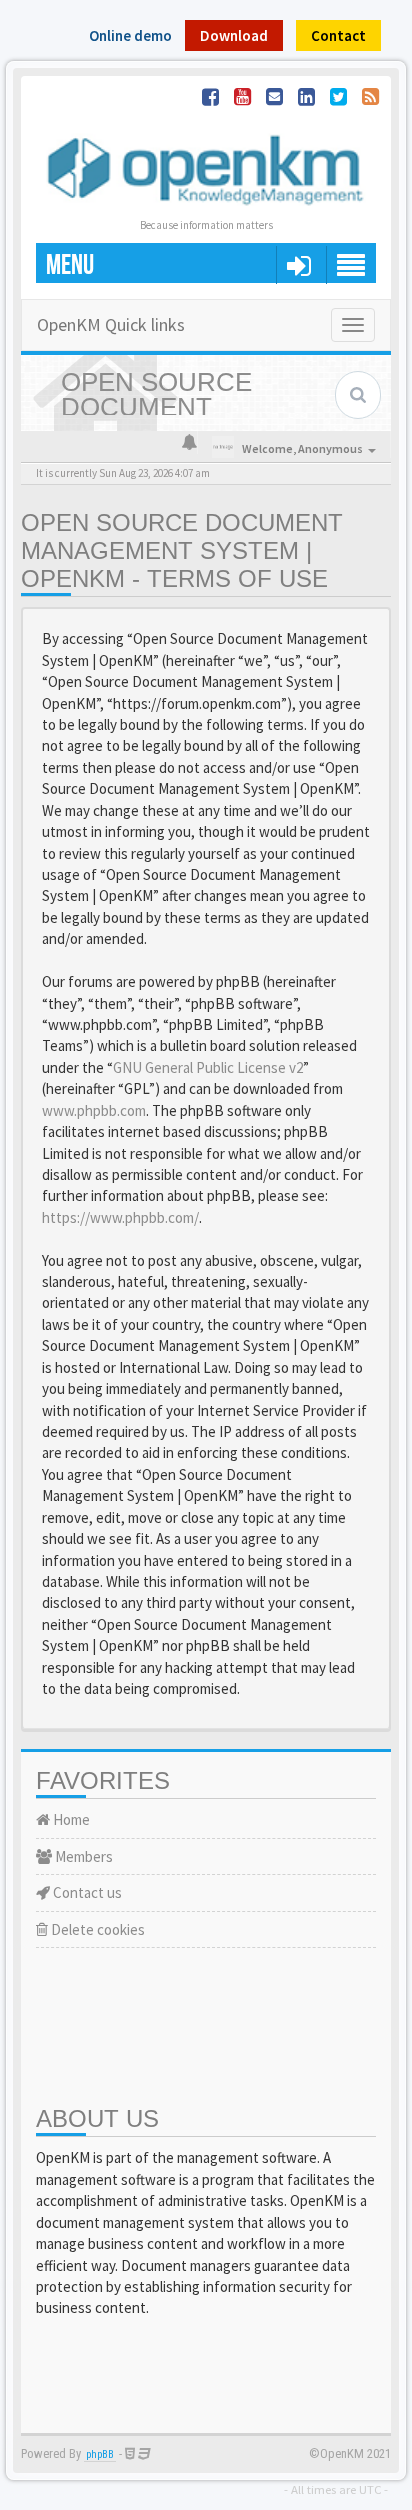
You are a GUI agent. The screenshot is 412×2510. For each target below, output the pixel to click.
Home (70, 1819)
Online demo (130, 35)
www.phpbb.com (94, 1110)
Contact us (86, 1892)
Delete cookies (96, 1929)
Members (82, 1856)
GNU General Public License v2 (208, 1067)
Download (234, 35)
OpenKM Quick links (111, 324)
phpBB (100, 2454)
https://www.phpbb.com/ (120, 1217)
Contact (338, 35)
